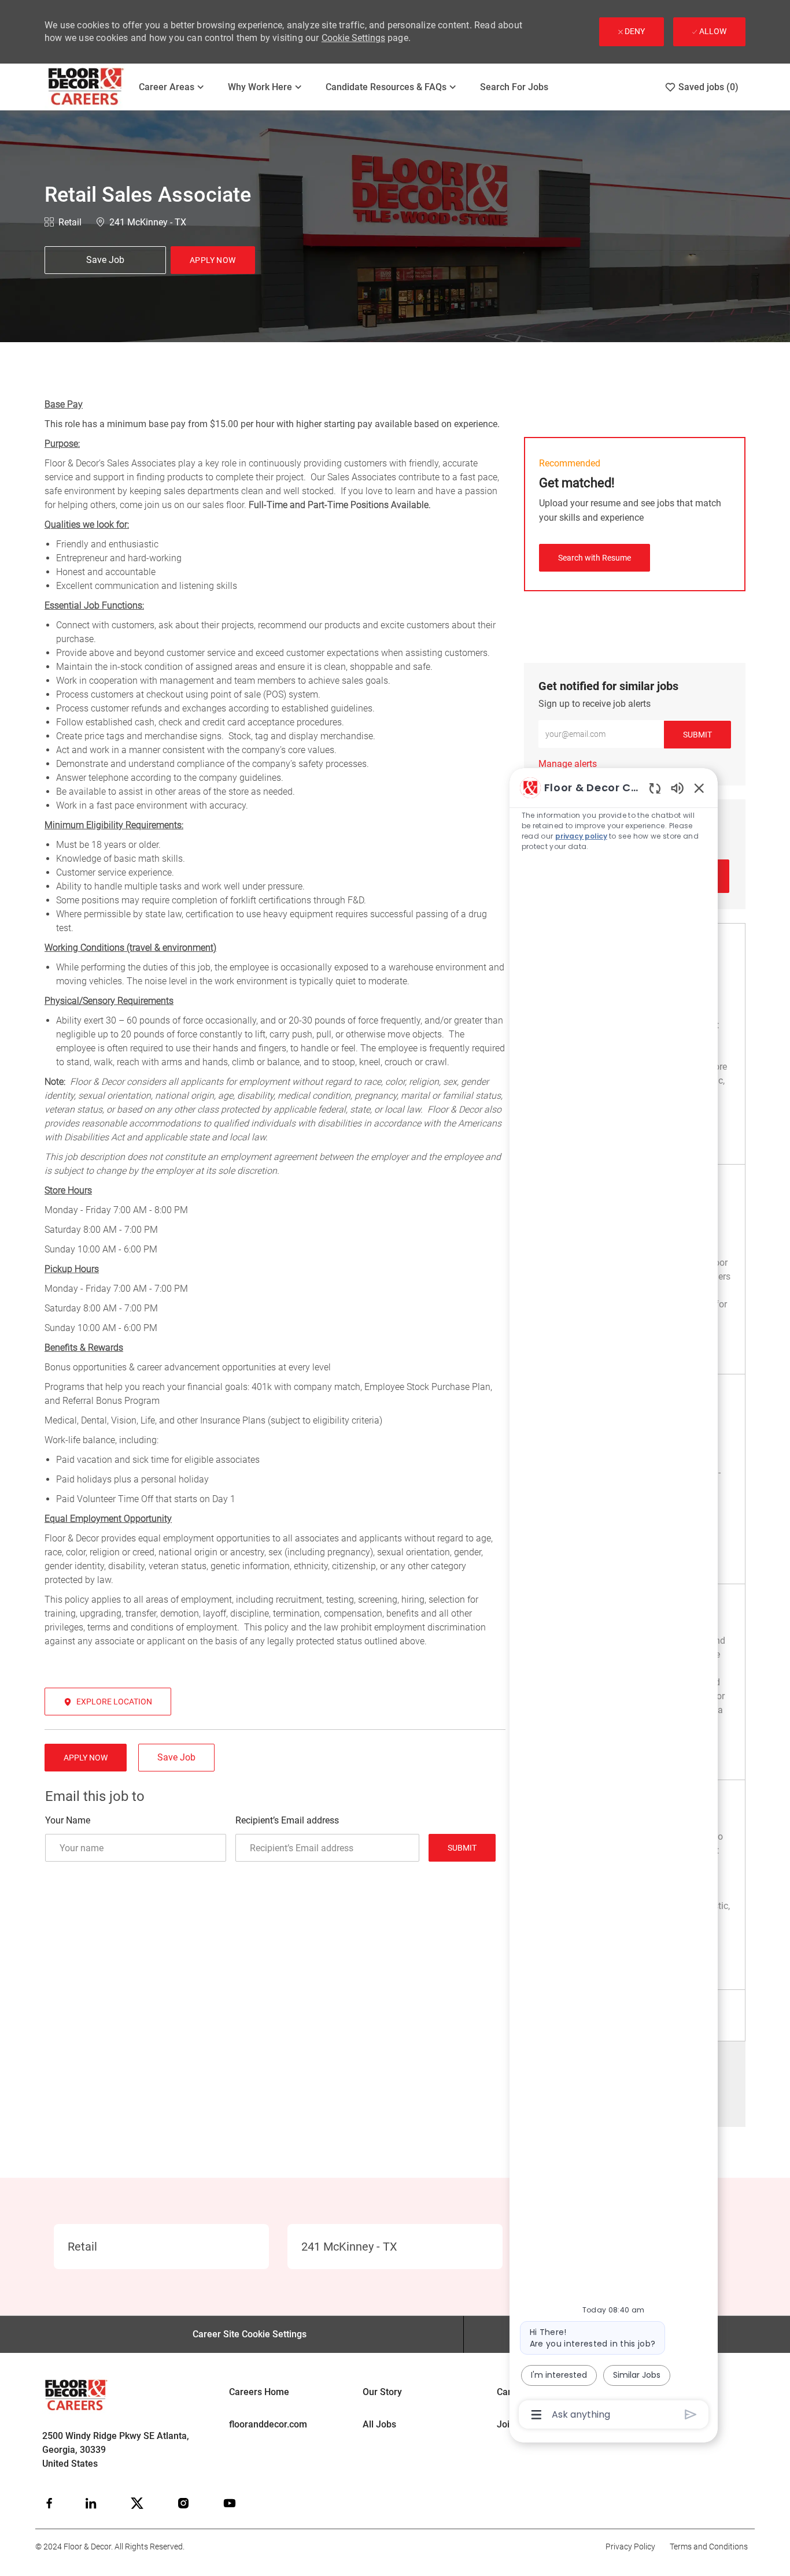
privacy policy (581, 836)
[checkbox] (105, 260)
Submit (462, 1848)
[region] (614, 1600)
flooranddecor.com (268, 2424)
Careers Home (259, 2392)
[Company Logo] (86, 87)
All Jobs (379, 2424)
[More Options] (536, 2415)
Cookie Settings (353, 38)
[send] (691, 2414)
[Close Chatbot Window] (699, 788)
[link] (568, 764)
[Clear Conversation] (655, 788)
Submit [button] (697, 735)
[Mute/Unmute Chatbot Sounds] (677, 787)
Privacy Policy (630, 2547)
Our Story (382, 2392)
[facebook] (49, 2503)
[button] (213, 260)
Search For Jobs (514, 87)
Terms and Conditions (709, 2547)
